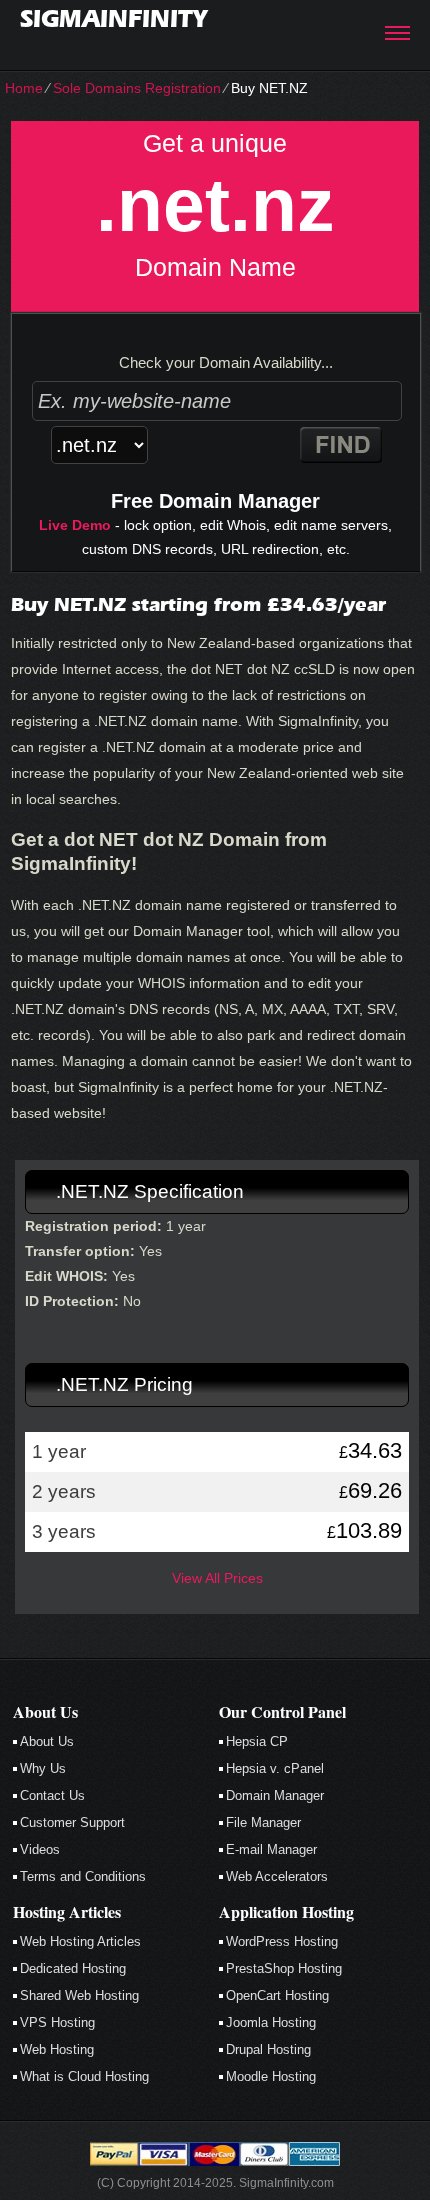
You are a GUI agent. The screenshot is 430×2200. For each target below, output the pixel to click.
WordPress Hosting (282, 1941)
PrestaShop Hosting (284, 1968)
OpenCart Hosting (277, 1995)
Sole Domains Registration (137, 88)
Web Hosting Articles (80, 1941)
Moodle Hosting (271, 2076)
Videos (40, 1849)
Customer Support (72, 1822)
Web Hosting (57, 2049)
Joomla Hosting (271, 2022)
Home (24, 88)
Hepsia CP (257, 1741)
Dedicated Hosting (73, 1968)
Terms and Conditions (83, 1876)
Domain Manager (275, 1795)
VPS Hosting (57, 2022)
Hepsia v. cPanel (275, 1768)
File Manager (263, 1822)
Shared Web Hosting (79, 1995)
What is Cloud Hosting (84, 2076)
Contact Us (52, 1795)
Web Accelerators (277, 1876)
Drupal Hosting (268, 2049)
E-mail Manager (271, 1849)
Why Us (43, 1768)
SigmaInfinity (113, 18)
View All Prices (217, 1578)
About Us (47, 1741)
